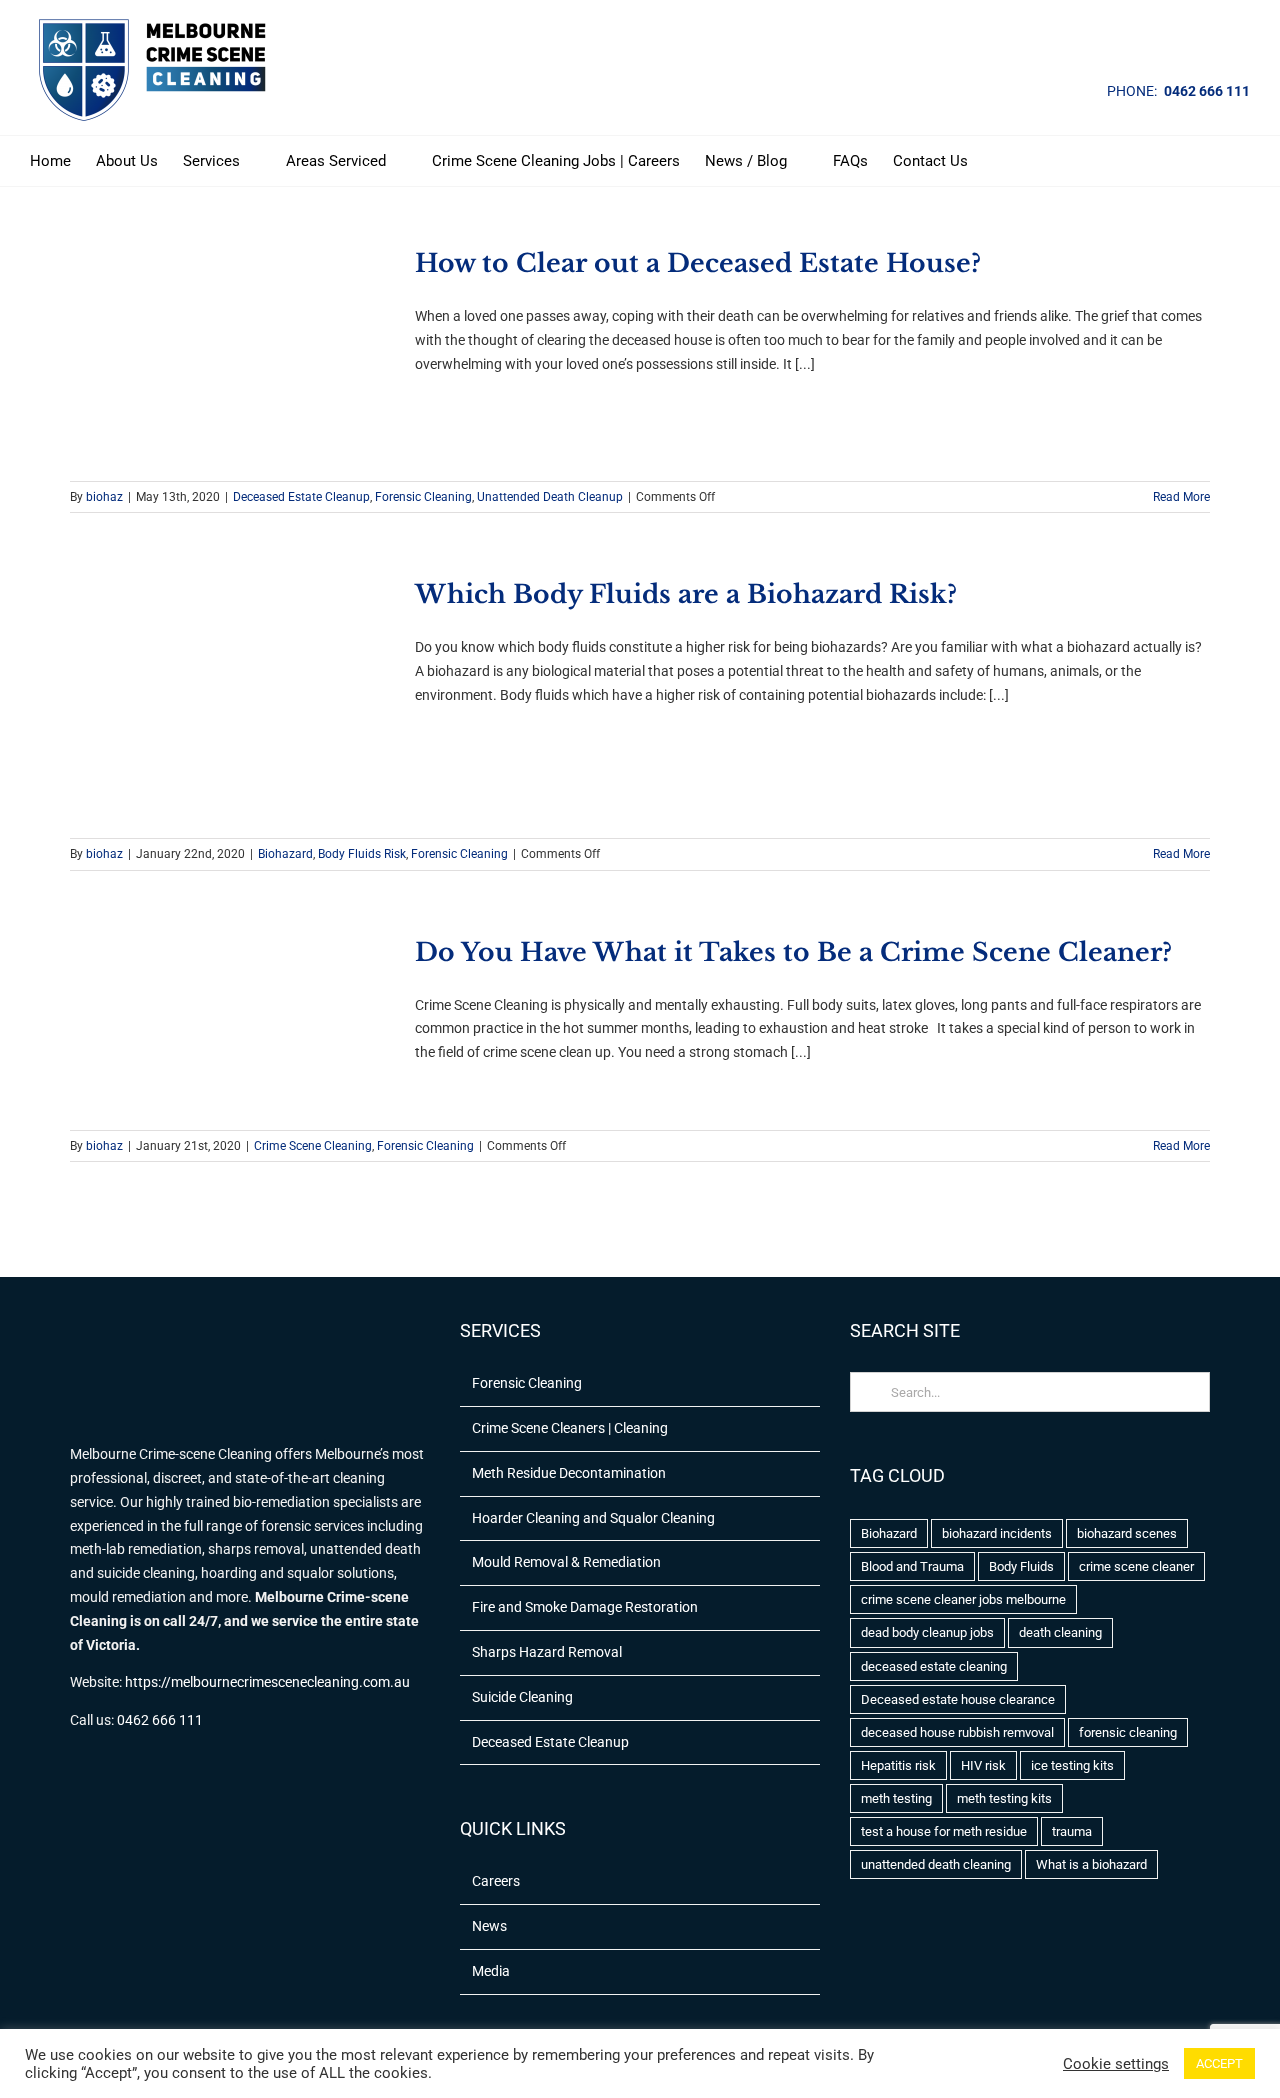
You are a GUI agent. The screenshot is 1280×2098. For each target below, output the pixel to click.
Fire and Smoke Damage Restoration (585, 1607)
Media (491, 1971)
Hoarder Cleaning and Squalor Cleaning (593, 1518)
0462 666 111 (1207, 91)
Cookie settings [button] (1116, 2064)
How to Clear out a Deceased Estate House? (698, 263)
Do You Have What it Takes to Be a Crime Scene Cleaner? (793, 952)
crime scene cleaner (1136, 1566)
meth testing (896, 1798)
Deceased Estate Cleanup (301, 497)
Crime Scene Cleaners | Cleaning (570, 1428)
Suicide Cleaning (522, 1697)
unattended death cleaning (936, 1864)
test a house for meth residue (944, 1831)
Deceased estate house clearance (958, 1699)
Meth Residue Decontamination (569, 1473)
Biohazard (285, 854)
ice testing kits (1072, 1765)
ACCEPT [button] (1219, 2063)
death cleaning (1060, 1632)
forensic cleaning (1128, 1732)
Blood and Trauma (912, 1566)
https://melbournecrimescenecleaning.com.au (267, 1682)
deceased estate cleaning (934, 1666)
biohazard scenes (1127, 1533)
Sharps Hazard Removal (547, 1652)
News (489, 1926)
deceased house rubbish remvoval (957, 1732)
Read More (1181, 497)
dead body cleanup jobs (927, 1632)
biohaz (104, 497)
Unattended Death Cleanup (550, 497)
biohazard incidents (997, 1533)
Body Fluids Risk (362, 854)
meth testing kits (1004, 1798)
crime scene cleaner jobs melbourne (963, 1599)
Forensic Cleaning (423, 497)
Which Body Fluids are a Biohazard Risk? (686, 594)
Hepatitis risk (898, 1765)
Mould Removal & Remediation (566, 1562)
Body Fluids (1021, 1566)
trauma (1072, 1831)
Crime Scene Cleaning (313, 1146)
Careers (496, 1881)
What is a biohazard (1091, 1864)
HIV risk (983, 1765)
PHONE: (1132, 91)
